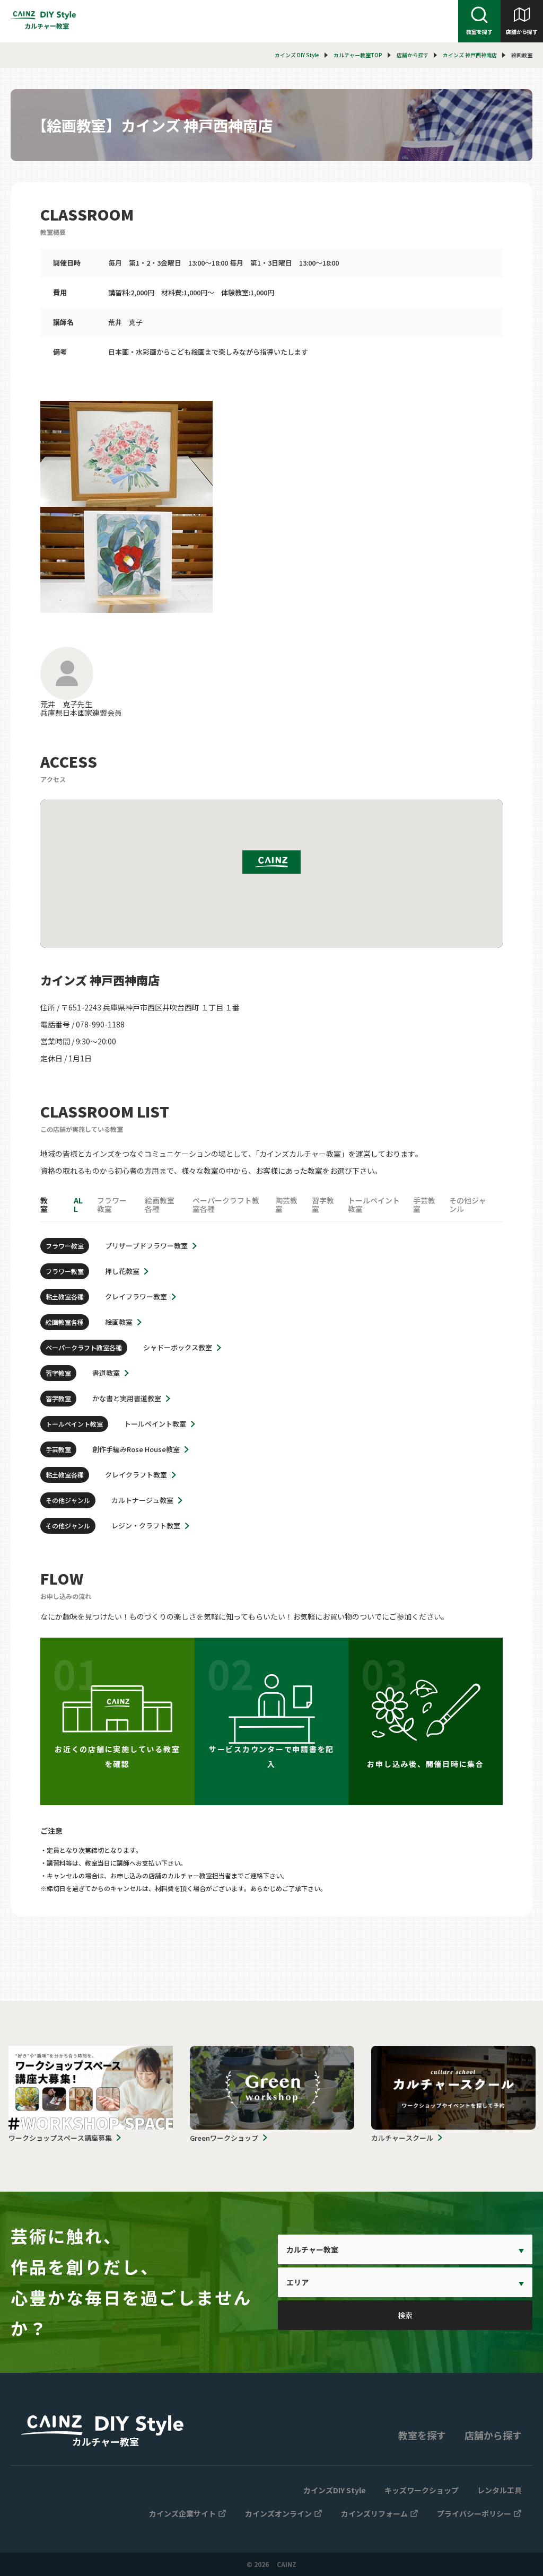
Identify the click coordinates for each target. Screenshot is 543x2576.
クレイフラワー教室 (136, 1296)
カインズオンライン (278, 2513)
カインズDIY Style (335, 2490)
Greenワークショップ (224, 2138)
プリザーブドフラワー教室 (146, 1246)
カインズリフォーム (374, 2513)
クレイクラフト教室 (136, 1475)
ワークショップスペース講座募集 (60, 2138)
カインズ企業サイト (182, 2513)
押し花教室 (122, 1271)
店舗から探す (522, 32)
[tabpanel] (271, 507)
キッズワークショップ (422, 2490)
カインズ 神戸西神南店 (470, 55)
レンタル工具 (500, 2490)
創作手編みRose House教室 (136, 1449)
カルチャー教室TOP (358, 55)
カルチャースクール (402, 2138)
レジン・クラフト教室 (146, 1526)
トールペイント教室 (155, 1424)
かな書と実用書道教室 (127, 1398)
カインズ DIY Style (297, 55)
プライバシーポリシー (474, 2513)
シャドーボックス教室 (178, 1347)
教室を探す (479, 32)
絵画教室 (119, 1322)
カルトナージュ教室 (142, 1500)
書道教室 (106, 1373)
